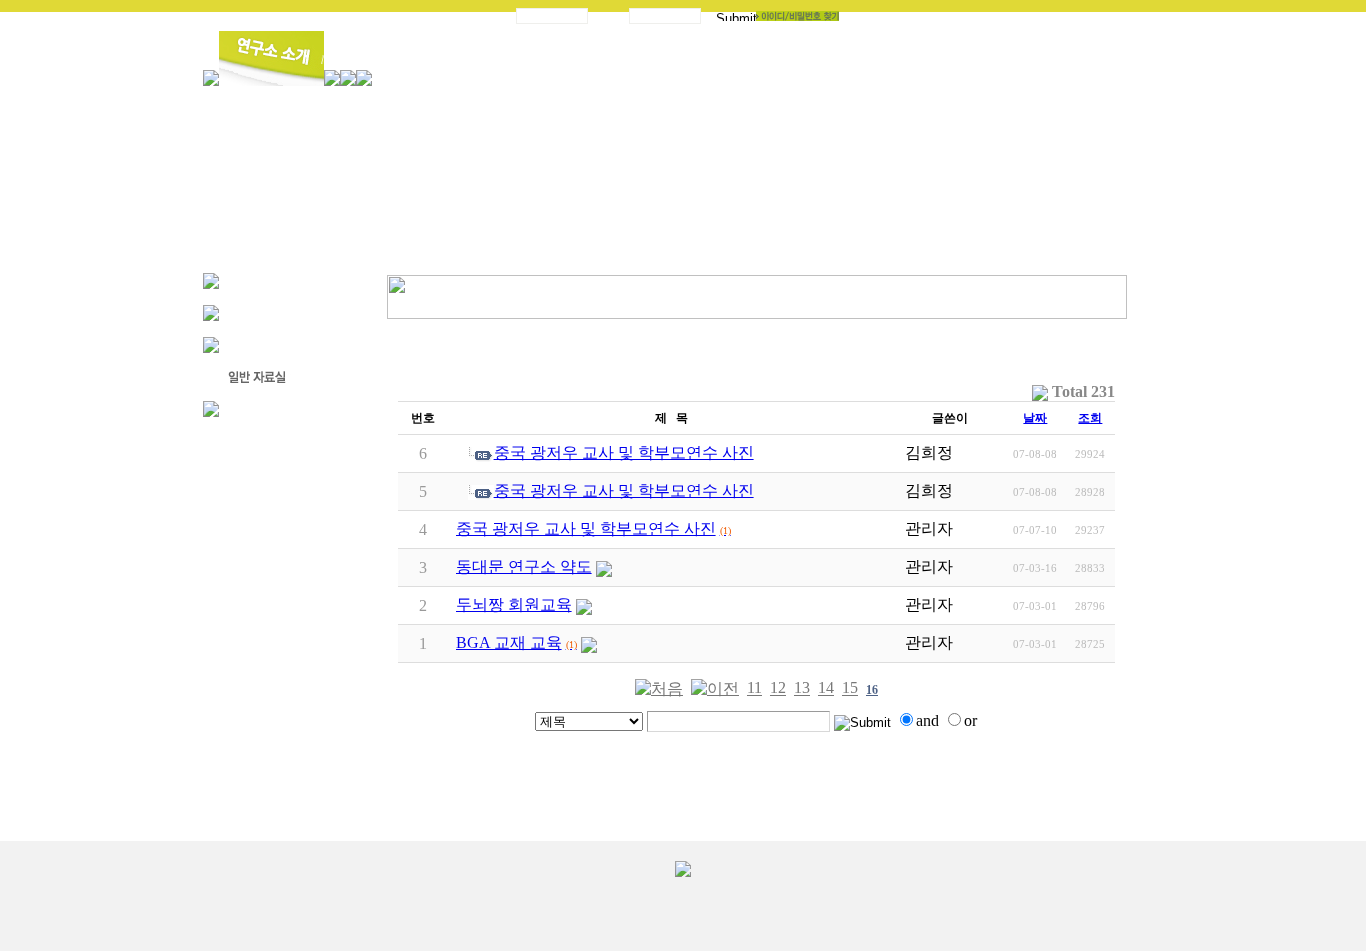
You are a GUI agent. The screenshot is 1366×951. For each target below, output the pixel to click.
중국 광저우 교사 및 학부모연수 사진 (624, 452)
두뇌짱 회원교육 (514, 604)
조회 (1090, 418)
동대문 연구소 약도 (524, 566)
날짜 (1035, 418)
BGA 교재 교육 (509, 642)
